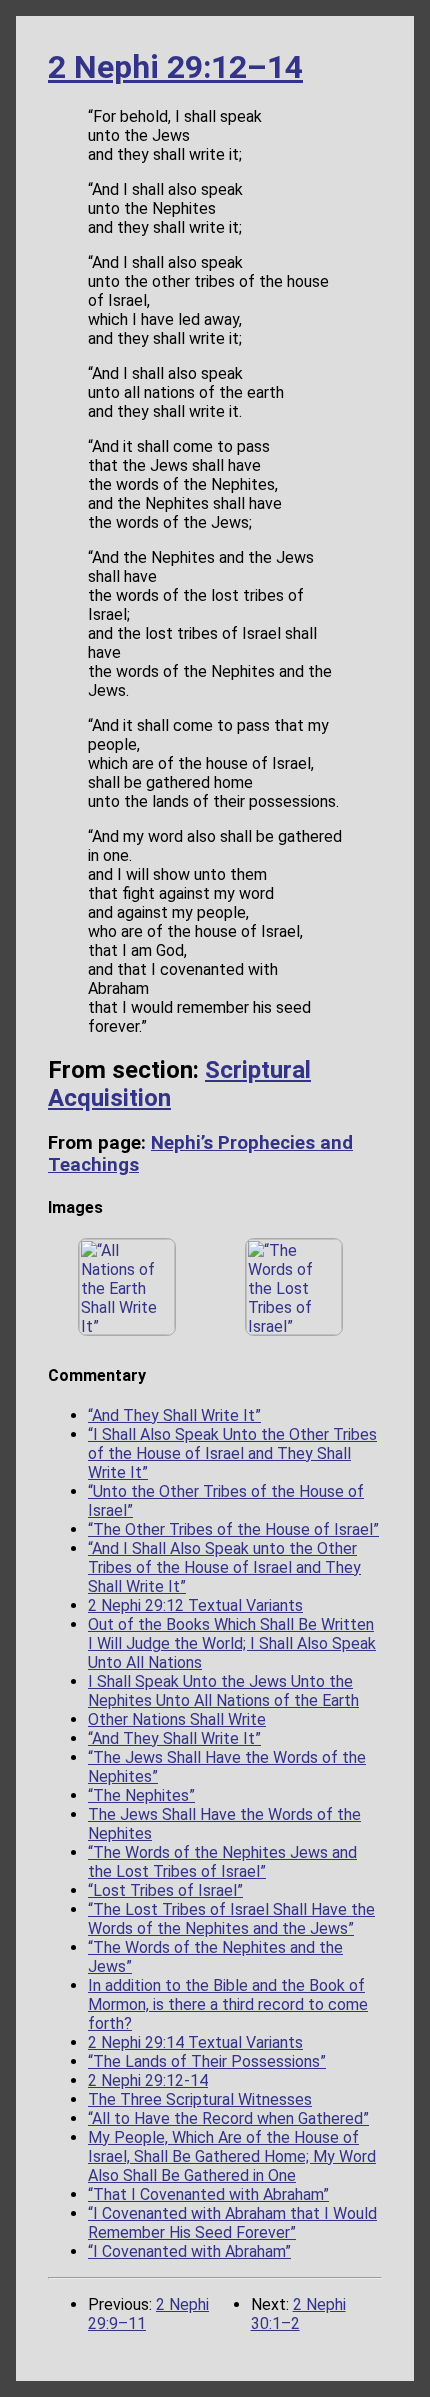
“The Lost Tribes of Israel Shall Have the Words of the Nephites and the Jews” (231, 1919)
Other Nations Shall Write (177, 1719)
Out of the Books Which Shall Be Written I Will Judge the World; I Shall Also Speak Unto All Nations (232, 1643)
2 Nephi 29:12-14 (148, 2080)
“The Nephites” (141, 1795)
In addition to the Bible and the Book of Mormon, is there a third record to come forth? (228, 2004)
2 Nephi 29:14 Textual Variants (195, 2042)
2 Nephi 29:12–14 (175, 67)
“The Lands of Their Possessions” (207, 2061)
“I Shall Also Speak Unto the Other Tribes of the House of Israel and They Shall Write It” (232, 1453)
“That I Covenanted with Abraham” (208, 2194)
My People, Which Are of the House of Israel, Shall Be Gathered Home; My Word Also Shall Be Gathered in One (232, 2156)
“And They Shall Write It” (174, 1415)
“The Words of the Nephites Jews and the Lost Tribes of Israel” (222, 1862)
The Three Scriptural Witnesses (200, 2099)
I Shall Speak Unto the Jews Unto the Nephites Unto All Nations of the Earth (223, 1691)
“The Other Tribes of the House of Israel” (233, 1529)
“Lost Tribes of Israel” (165, 1890)
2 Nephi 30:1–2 (298, 2314)
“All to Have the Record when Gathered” (228, 2118)
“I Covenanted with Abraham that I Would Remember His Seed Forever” (232, 2223)
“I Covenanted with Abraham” (189, 2251)
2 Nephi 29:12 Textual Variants (195, 1605)
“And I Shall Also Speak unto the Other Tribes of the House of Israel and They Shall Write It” (224, 1567)
